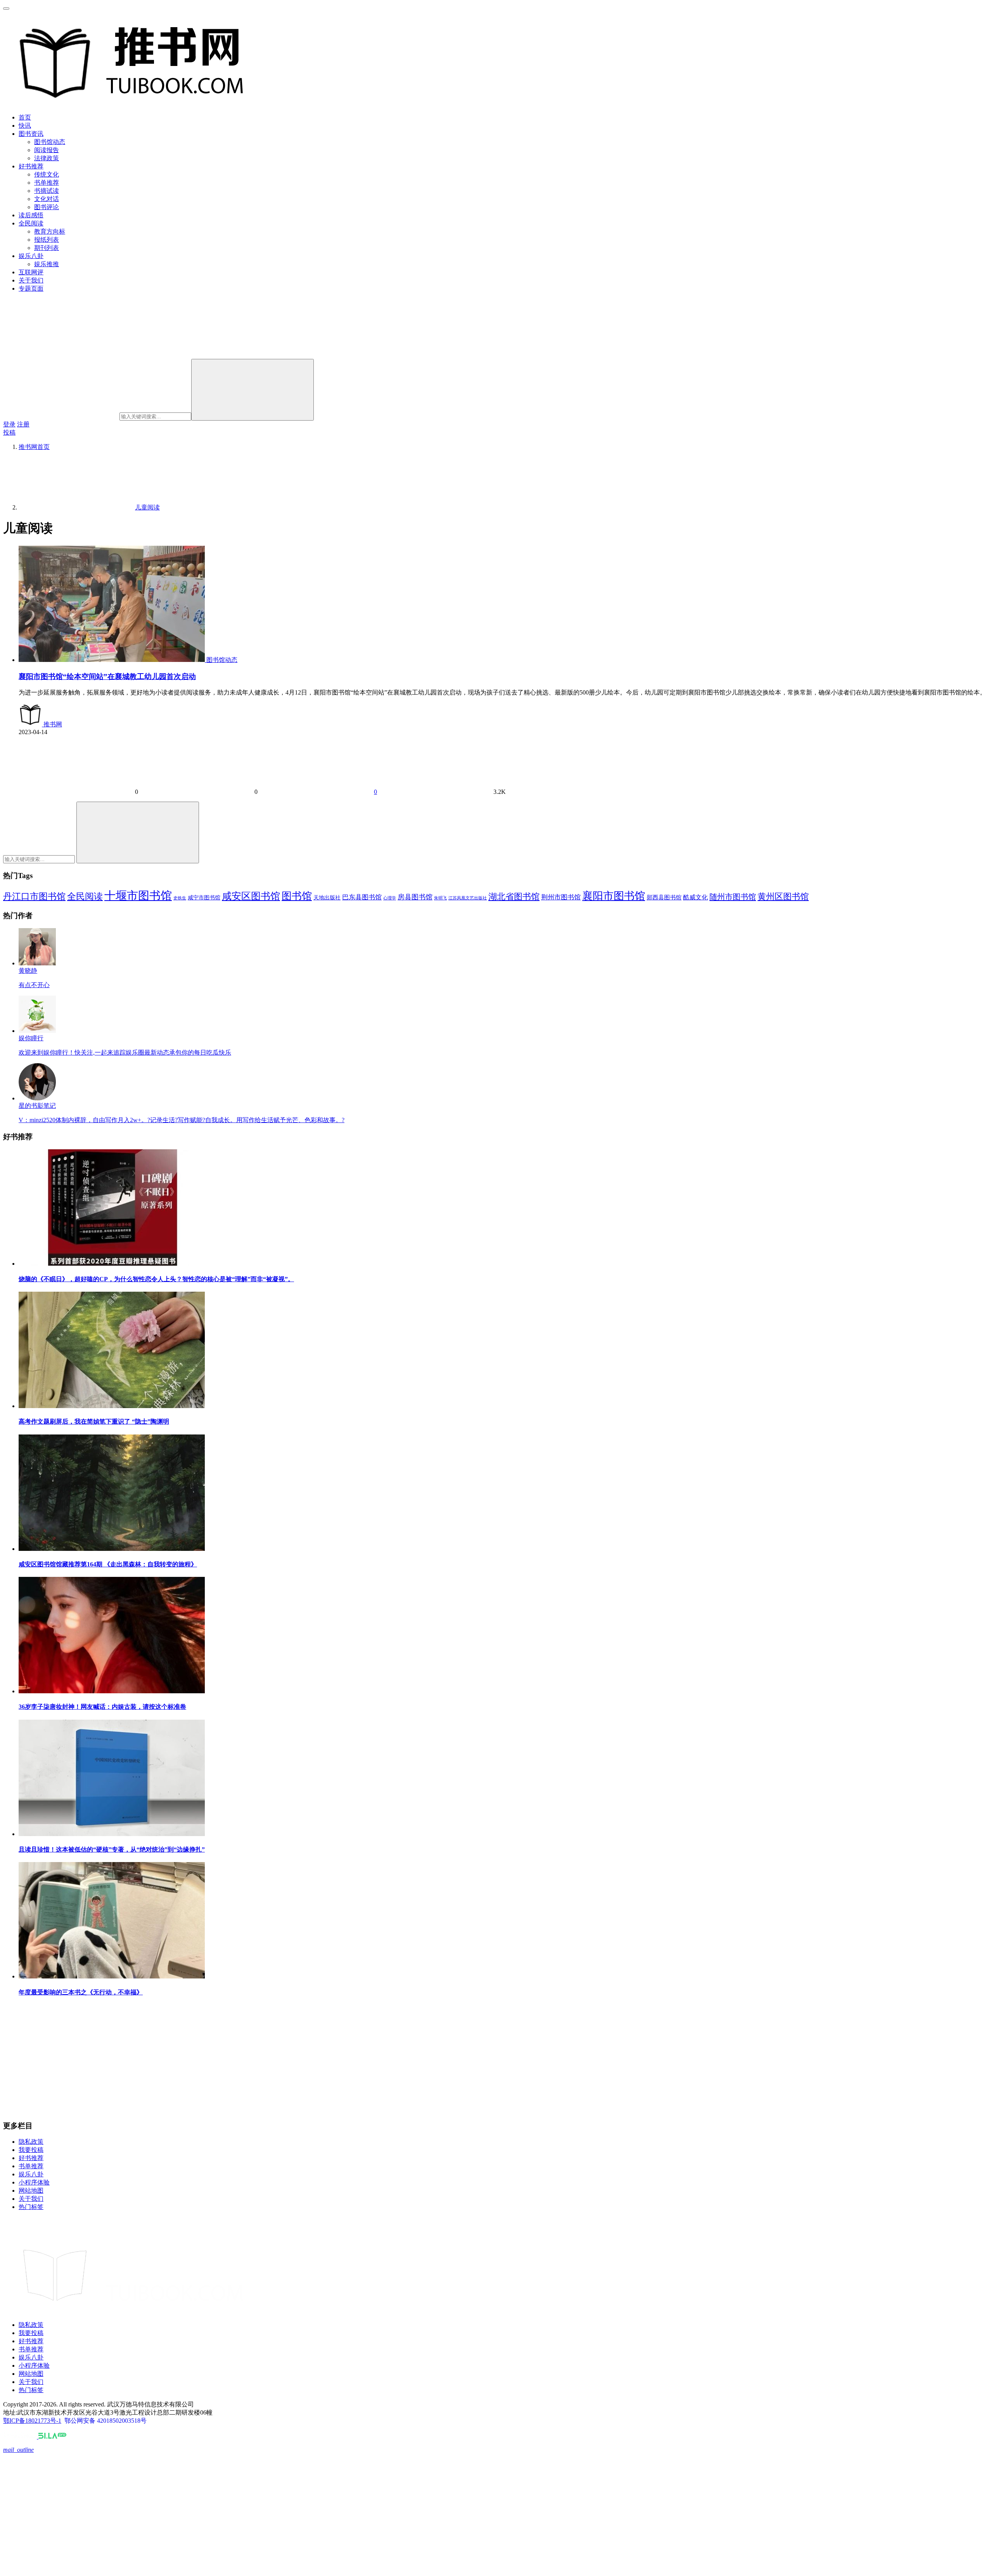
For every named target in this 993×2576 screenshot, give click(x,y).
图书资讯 (31, 134)
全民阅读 (31, 223)
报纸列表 (47, 240)
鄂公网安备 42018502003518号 (106, 2421)
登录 (9, 424)
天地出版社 (327, 898)
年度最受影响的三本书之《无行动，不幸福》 (81, 1992)
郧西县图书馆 (664, 897)
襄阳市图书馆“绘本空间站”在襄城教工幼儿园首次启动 (107, 676)
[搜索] (253, 390)
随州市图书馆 (733, 897)
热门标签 (31, 2207)
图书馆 (297, 896)
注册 (23, 424)
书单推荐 (47, 183)
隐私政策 (31, 2142)
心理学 (390, 898)
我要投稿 (31, 2150)
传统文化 (47, 174)
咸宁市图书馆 (204, 898)
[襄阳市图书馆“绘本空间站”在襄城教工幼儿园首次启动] (112, 660)
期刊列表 (47, 248)
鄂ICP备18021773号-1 (32, 2421)
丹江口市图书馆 (34, 896)
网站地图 (31, 2191)
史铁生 (180, 898)
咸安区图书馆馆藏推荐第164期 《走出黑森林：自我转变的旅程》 (108, 1564)
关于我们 (31, 280)
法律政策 (47, 158)
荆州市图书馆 (561, 897)
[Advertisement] (236, 2059)
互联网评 (31, 272)
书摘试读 (47, 191)
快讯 (25, 126)
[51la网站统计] (52, 2437)
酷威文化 (695, 897)
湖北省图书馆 (514, 896)
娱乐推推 (47, 264)
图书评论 (47, 207)
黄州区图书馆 (783, 896)
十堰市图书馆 (138, 896)
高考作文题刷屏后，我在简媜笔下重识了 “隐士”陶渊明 (94, 1421)
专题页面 (31, 288)
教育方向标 (50, 231)
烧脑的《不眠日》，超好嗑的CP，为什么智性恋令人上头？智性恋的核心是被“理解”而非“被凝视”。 (156, 1279)
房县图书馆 (415, 897)
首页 (25, 117)
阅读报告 (47, 150)
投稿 (9, 432)
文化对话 (47, 199)
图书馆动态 (50, 142)
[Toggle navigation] (6, 9)
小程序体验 (34, 2182)
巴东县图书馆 (362, 897)
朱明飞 (440, 898)
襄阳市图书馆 (614, 896)
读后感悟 (31, 215)
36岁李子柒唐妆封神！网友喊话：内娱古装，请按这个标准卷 (102, 1707)
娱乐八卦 (31, 256)
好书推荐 (31, 166)
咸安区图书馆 (251, 896)
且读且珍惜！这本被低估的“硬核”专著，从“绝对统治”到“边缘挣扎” (112, 1849)
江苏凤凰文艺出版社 (468, 898)
